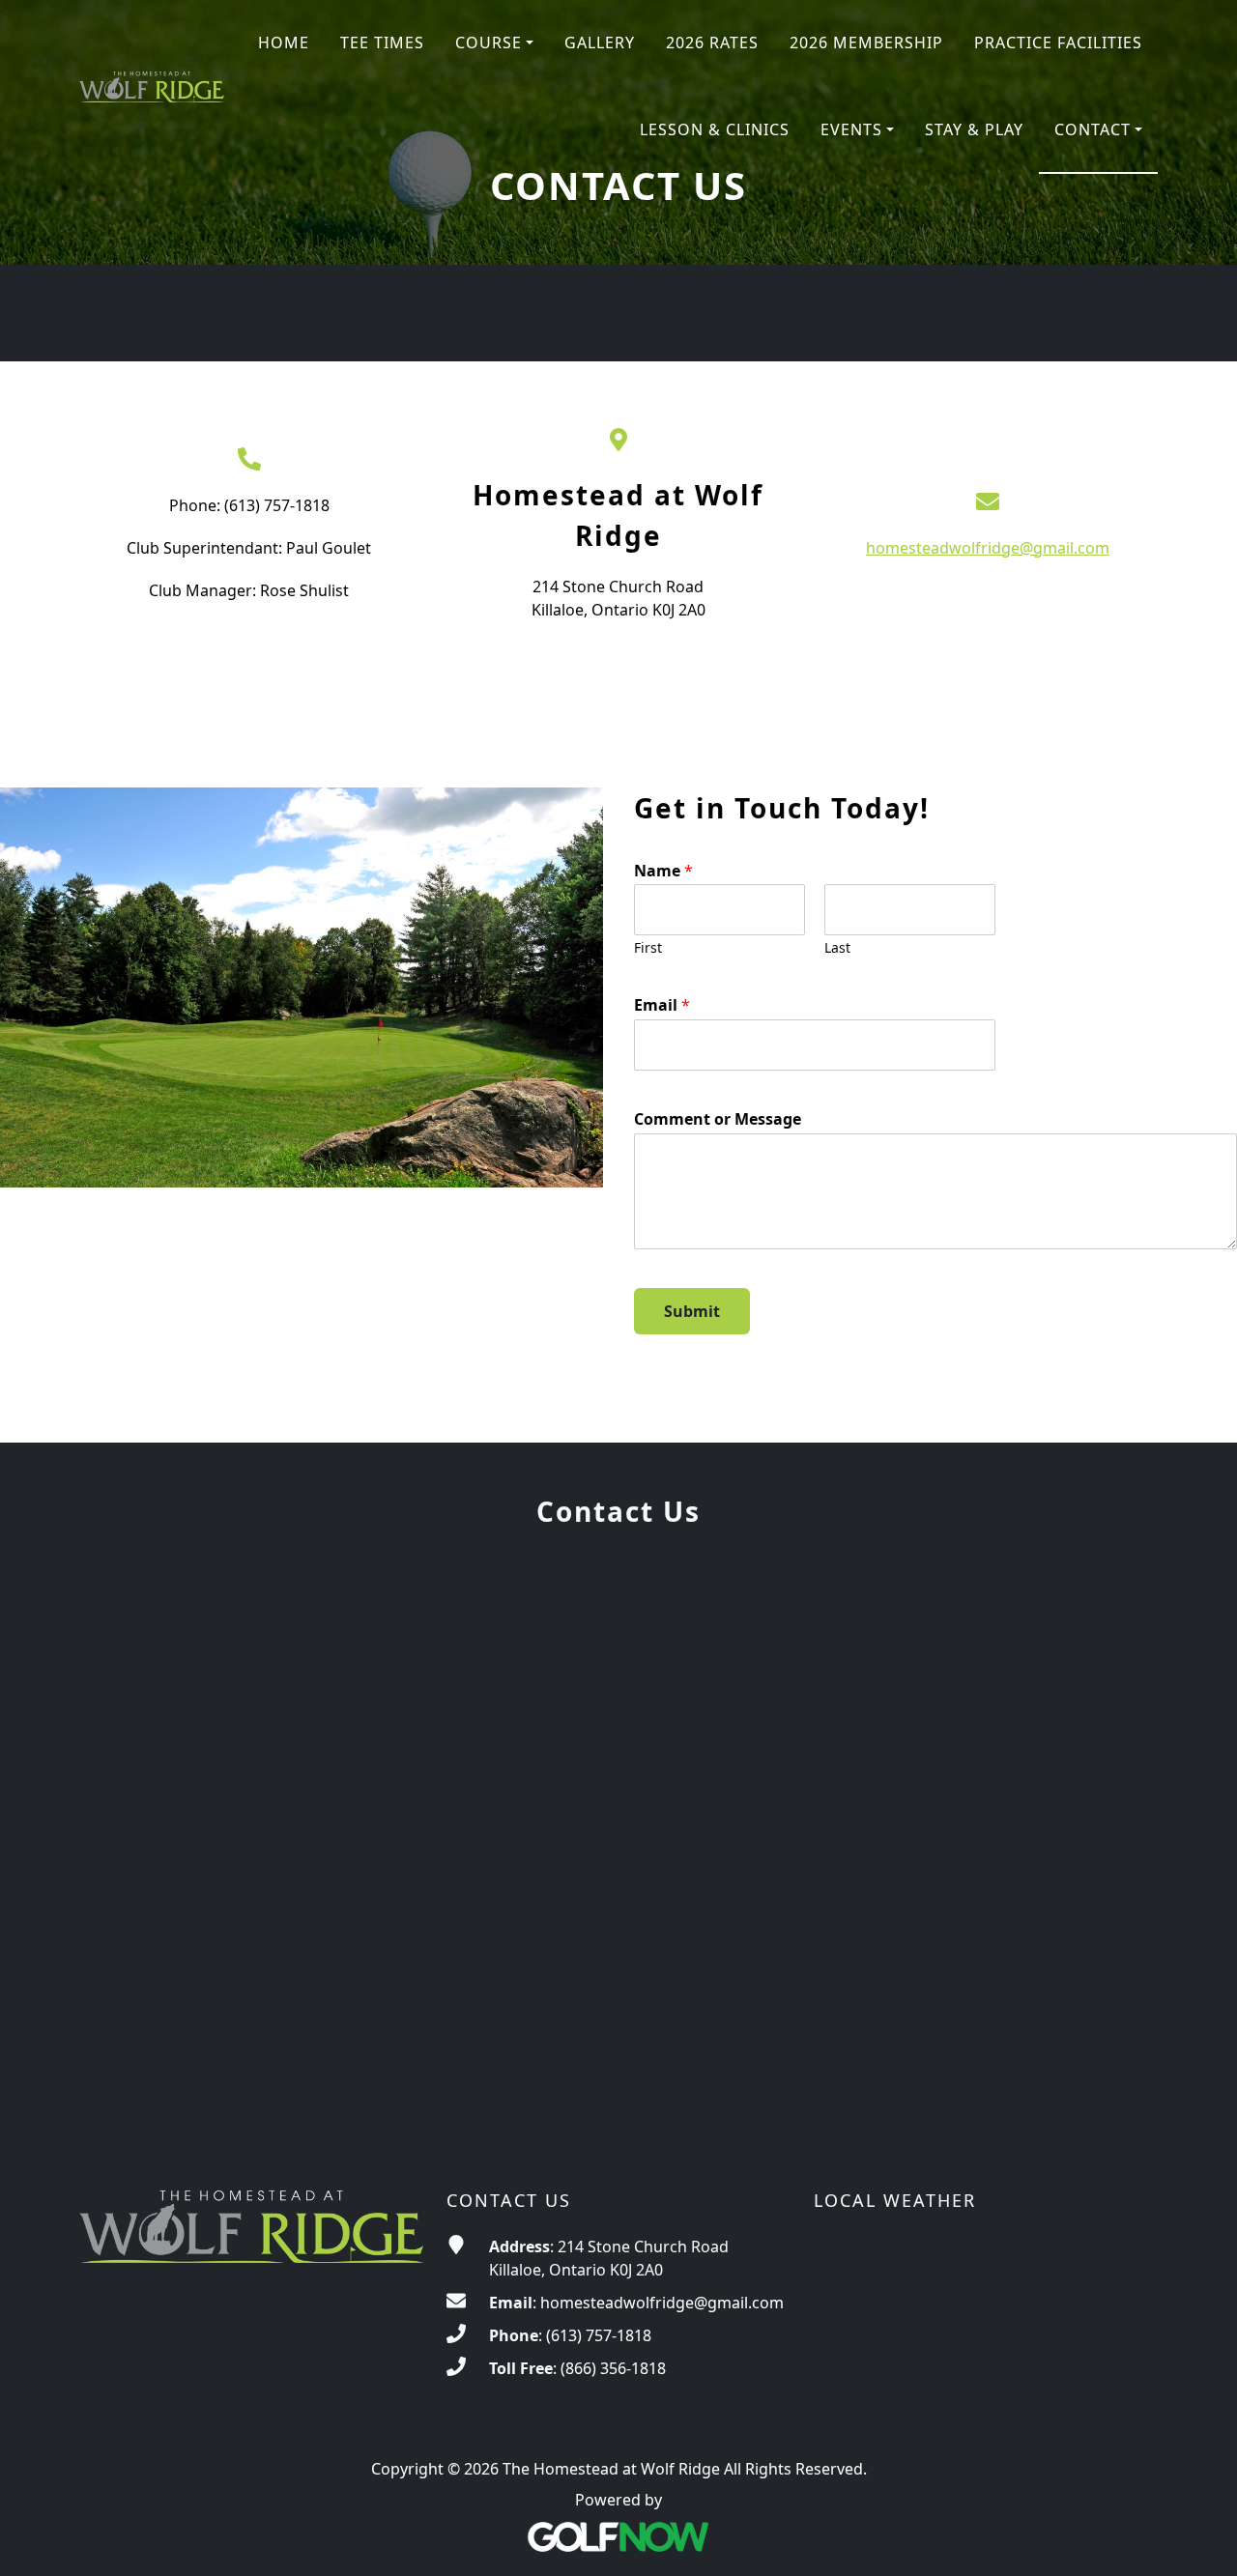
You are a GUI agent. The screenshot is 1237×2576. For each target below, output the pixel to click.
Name (663, 871)
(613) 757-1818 (599, 2335)
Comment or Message (718, 1119)
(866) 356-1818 (613, 2368)
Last (837, 948)
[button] (494, 43)
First (648, 948)
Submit (692, 1311)
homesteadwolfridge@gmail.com (988, 548)
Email (662, 1005)
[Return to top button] (1198, 2538)
